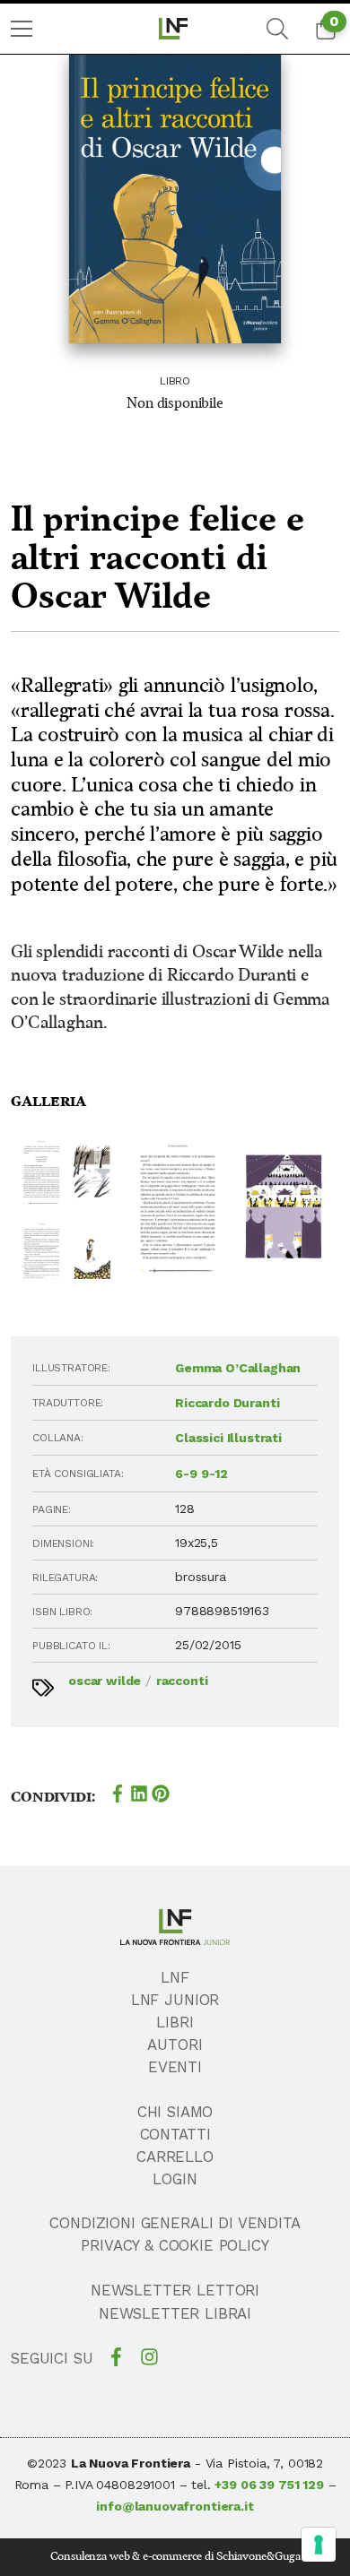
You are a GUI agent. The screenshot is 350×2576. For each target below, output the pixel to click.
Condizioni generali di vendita (175, 2223)
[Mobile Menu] (22, 29)
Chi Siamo (175, 2112)
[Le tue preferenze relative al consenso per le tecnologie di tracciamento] (319, 2545)
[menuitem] (22, 29)
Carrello (175, 2157)
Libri (175, 2022)
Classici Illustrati (228, 1438)
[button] (65, 1173)
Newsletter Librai (175, 2313)
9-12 (214, 1474)
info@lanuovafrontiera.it (175, 2506)
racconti (182, 1681)
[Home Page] (175, 29)
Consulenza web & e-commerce (127, 2557)
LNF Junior (175, 2000)
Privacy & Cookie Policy (175, 2245)
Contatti (175, 2134)
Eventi (175, 2067)
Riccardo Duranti (227, 1403)
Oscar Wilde (105, 1681)
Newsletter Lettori (175, 2290)
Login (175, 2179)
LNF (175, 1977)
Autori (175, 2044)
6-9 (186, 1474)
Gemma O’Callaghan (238, 1368)
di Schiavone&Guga (252, 2557)
